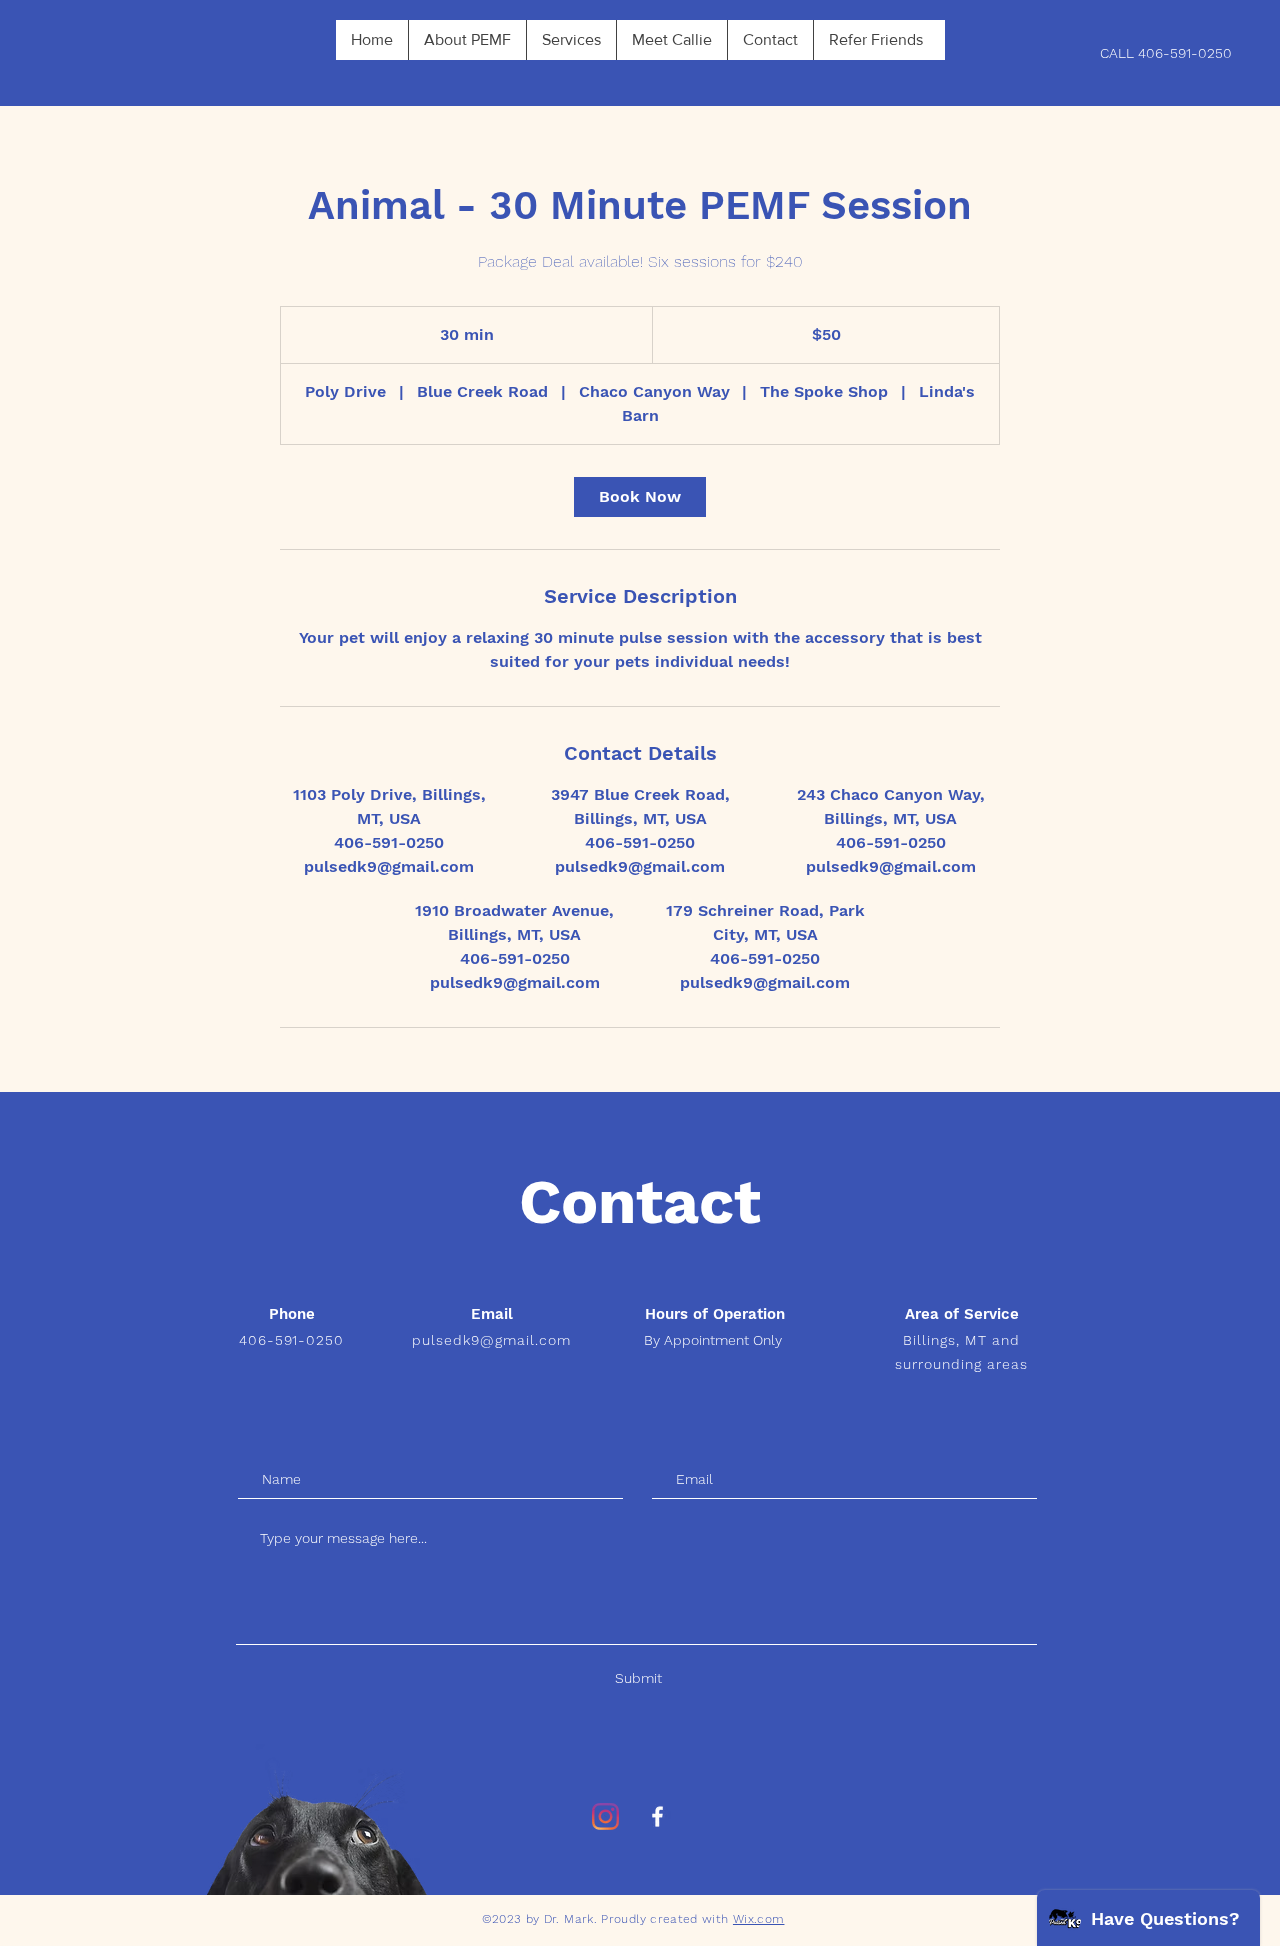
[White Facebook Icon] (657, 1816)
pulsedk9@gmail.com (491, 1340)
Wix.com (759, 1919)
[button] (467, 40)
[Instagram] (605, 1816)
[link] (640, 497)
